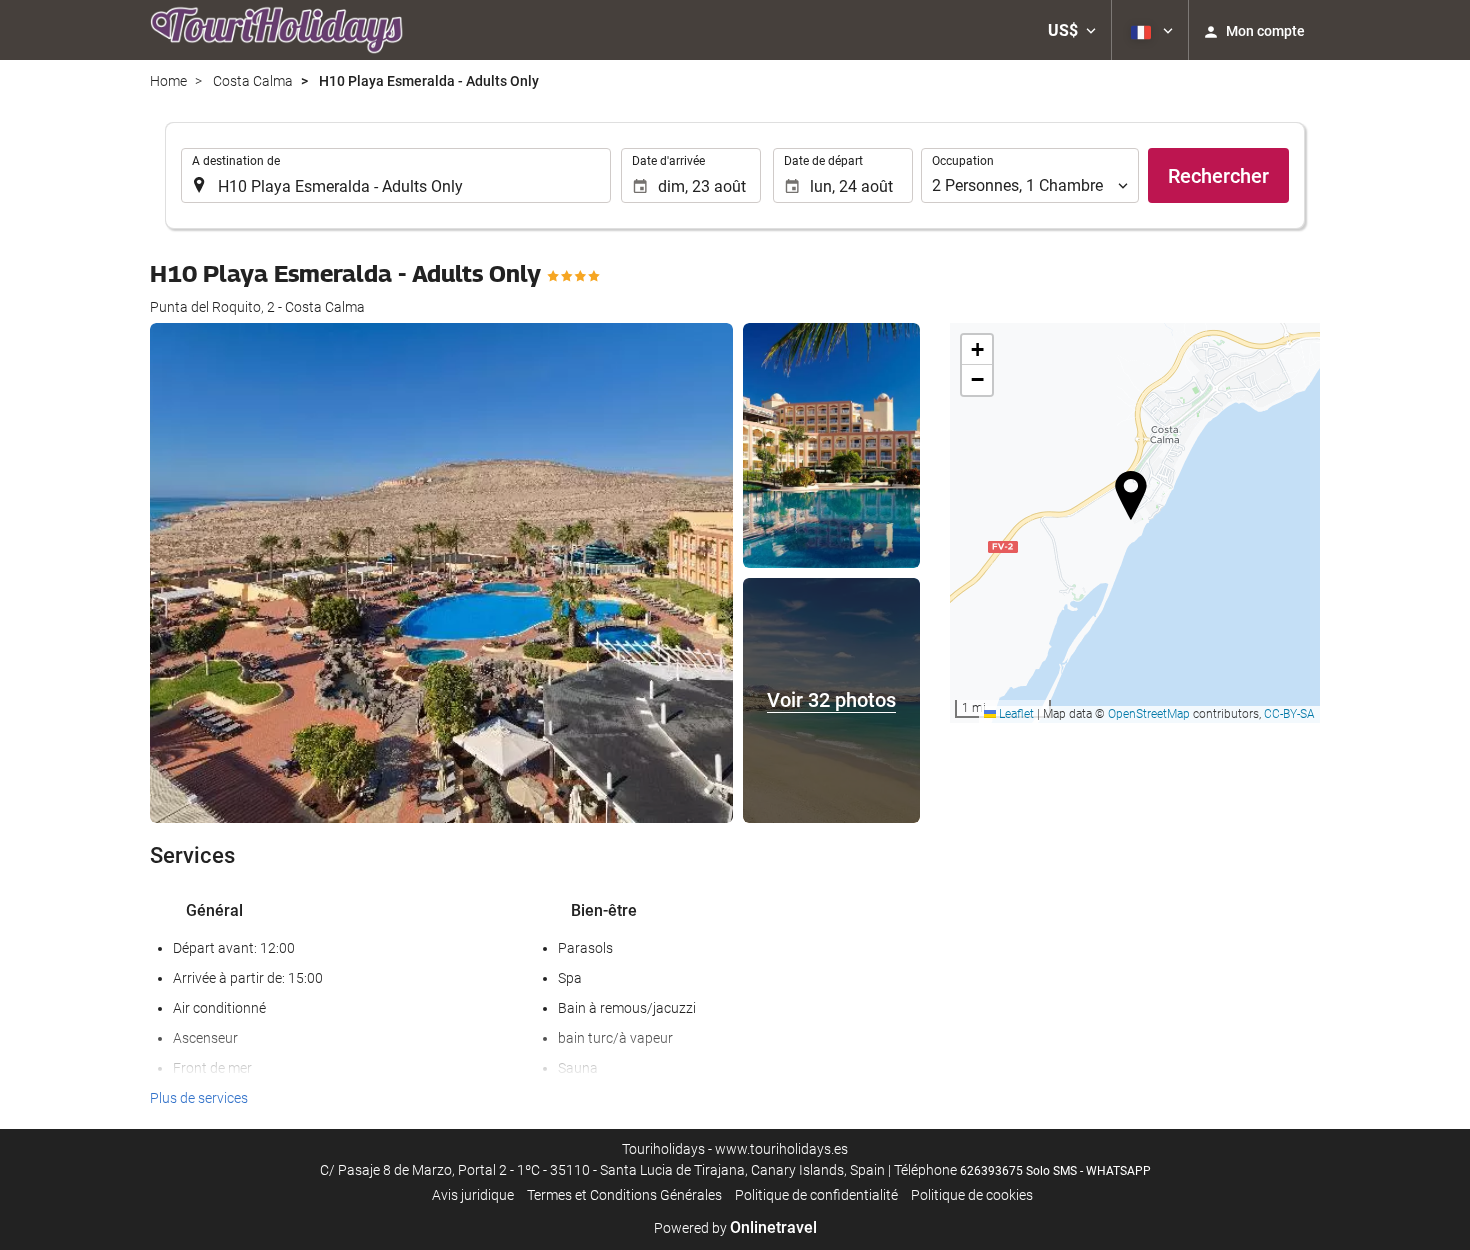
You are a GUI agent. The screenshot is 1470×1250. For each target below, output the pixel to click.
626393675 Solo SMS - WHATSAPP (1055, 1171)
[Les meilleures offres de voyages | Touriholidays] (277, 30)
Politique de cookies (972, 1195)
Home (168, 81)
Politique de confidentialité (816, 1195)
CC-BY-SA (1289, 714)
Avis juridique (473, 1195)
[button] (1072, 30)
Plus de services (199, 1098)
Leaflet (1015, 714)
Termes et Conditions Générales (624, 1195)
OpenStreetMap (1149, 714)
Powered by (735, 1228)
